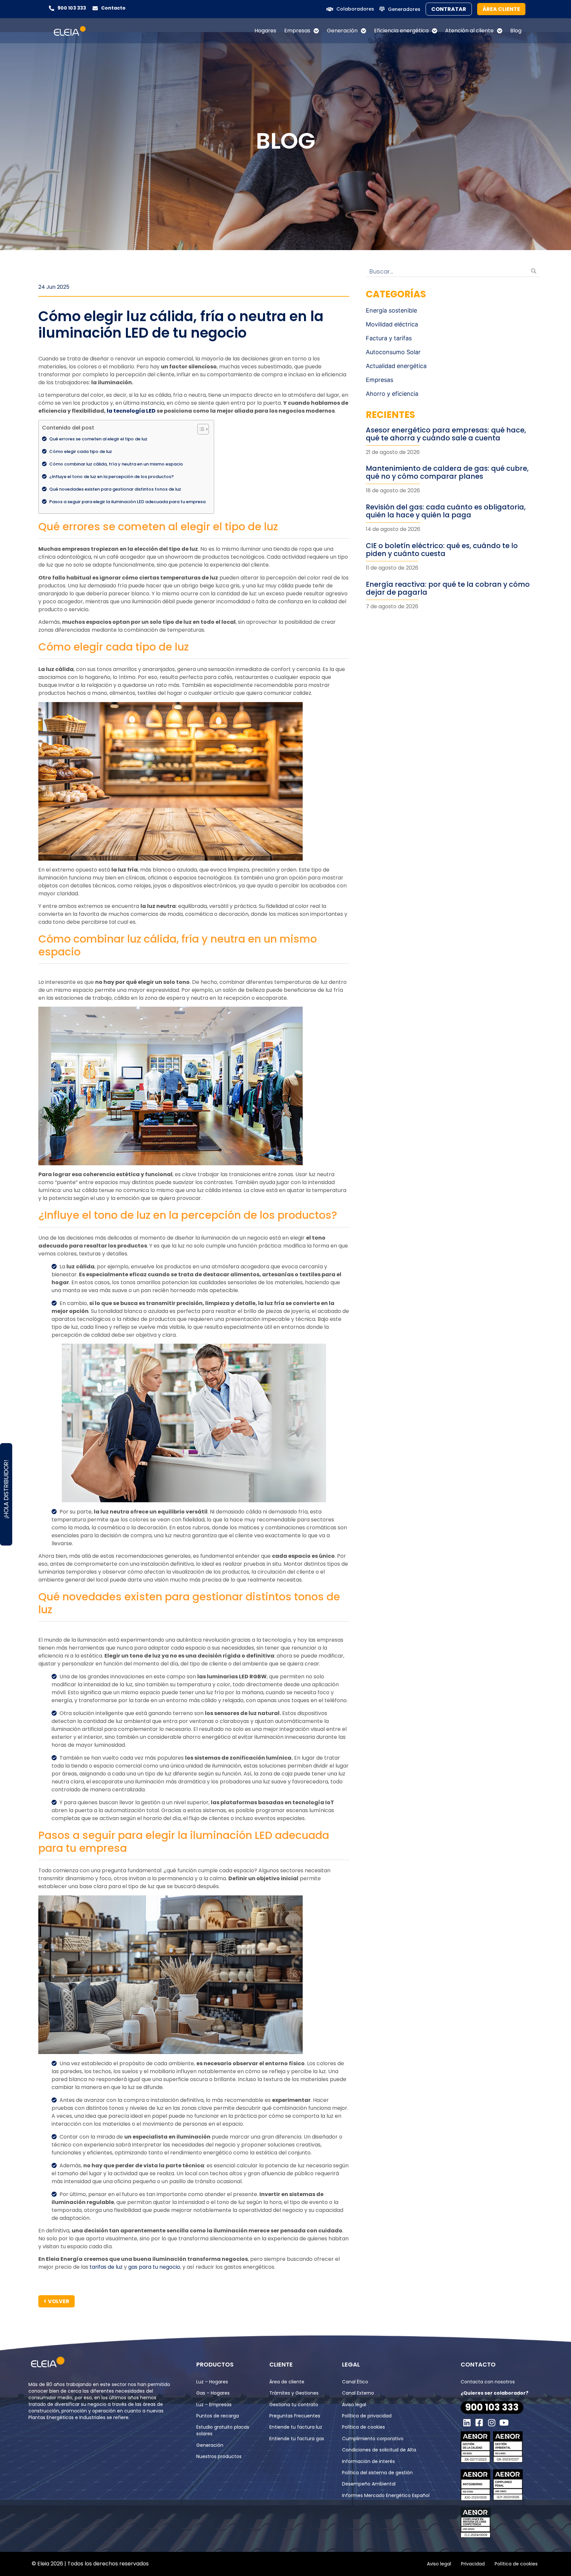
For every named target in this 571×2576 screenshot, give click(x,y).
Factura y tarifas (389, 338)
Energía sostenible (391, 310)
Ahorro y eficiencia (392, 394)
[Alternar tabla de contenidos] (200, 429)
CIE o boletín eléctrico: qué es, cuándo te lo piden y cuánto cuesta (442, 550)
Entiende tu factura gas (297, 2439)
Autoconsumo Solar (393, 352)
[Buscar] (534, 271)
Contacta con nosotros (488, 2382)
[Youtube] (504, 2423)
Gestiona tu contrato (294, 2405)
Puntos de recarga (218, 2416)
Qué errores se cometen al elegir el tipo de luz (99, 439)
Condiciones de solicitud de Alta (379, 2450)
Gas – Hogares (213, 2393)
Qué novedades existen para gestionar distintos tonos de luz (116, 489)
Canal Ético (355, 2382)
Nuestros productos (219, 2456)
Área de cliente (287, 2382)
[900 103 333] (52, 8)
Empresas (297, 31)
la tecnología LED (131, 411)
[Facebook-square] (479, 2423)
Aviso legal (354, 2405)
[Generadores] (382, 9)
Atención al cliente (469, 31)
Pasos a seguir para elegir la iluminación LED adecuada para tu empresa (128, 502)
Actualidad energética (396, 366)
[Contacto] (95, 8)
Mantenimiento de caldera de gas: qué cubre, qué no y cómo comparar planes (447, 472)
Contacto (113, 8)
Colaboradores (355, 9)
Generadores (404, 9)
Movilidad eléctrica (392, 324)
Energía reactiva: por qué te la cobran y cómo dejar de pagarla (448, 588)
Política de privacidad (367, 2416)
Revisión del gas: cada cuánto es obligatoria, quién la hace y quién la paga (446, 511)
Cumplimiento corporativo (373, 2439)
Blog (516, 31)
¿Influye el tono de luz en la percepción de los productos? (112, 477)
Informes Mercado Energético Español (386, 2495)
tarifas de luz (106, 2267)
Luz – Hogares (212, 2382)
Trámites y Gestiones (294, 2393)
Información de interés (368, 2461)
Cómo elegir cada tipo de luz (81, 451)
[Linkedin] (467, 2423)
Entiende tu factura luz (296, 2427)
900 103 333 (72, 8)
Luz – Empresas (214, 2405)
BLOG (285, 141)
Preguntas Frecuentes (295, 2416)
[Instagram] (492, 2423)
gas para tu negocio (154, 2267)
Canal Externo (358, 2393)
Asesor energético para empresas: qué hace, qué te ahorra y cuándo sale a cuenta (446, 434)
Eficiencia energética (401, 31)
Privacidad (473, 2564)
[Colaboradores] (330, 9)
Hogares (265, 31)
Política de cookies (363, 2427)
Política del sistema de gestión (377, 2473)
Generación (342, 31)
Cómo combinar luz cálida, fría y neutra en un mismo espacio (117, 464)
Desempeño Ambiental (369, 2484)
